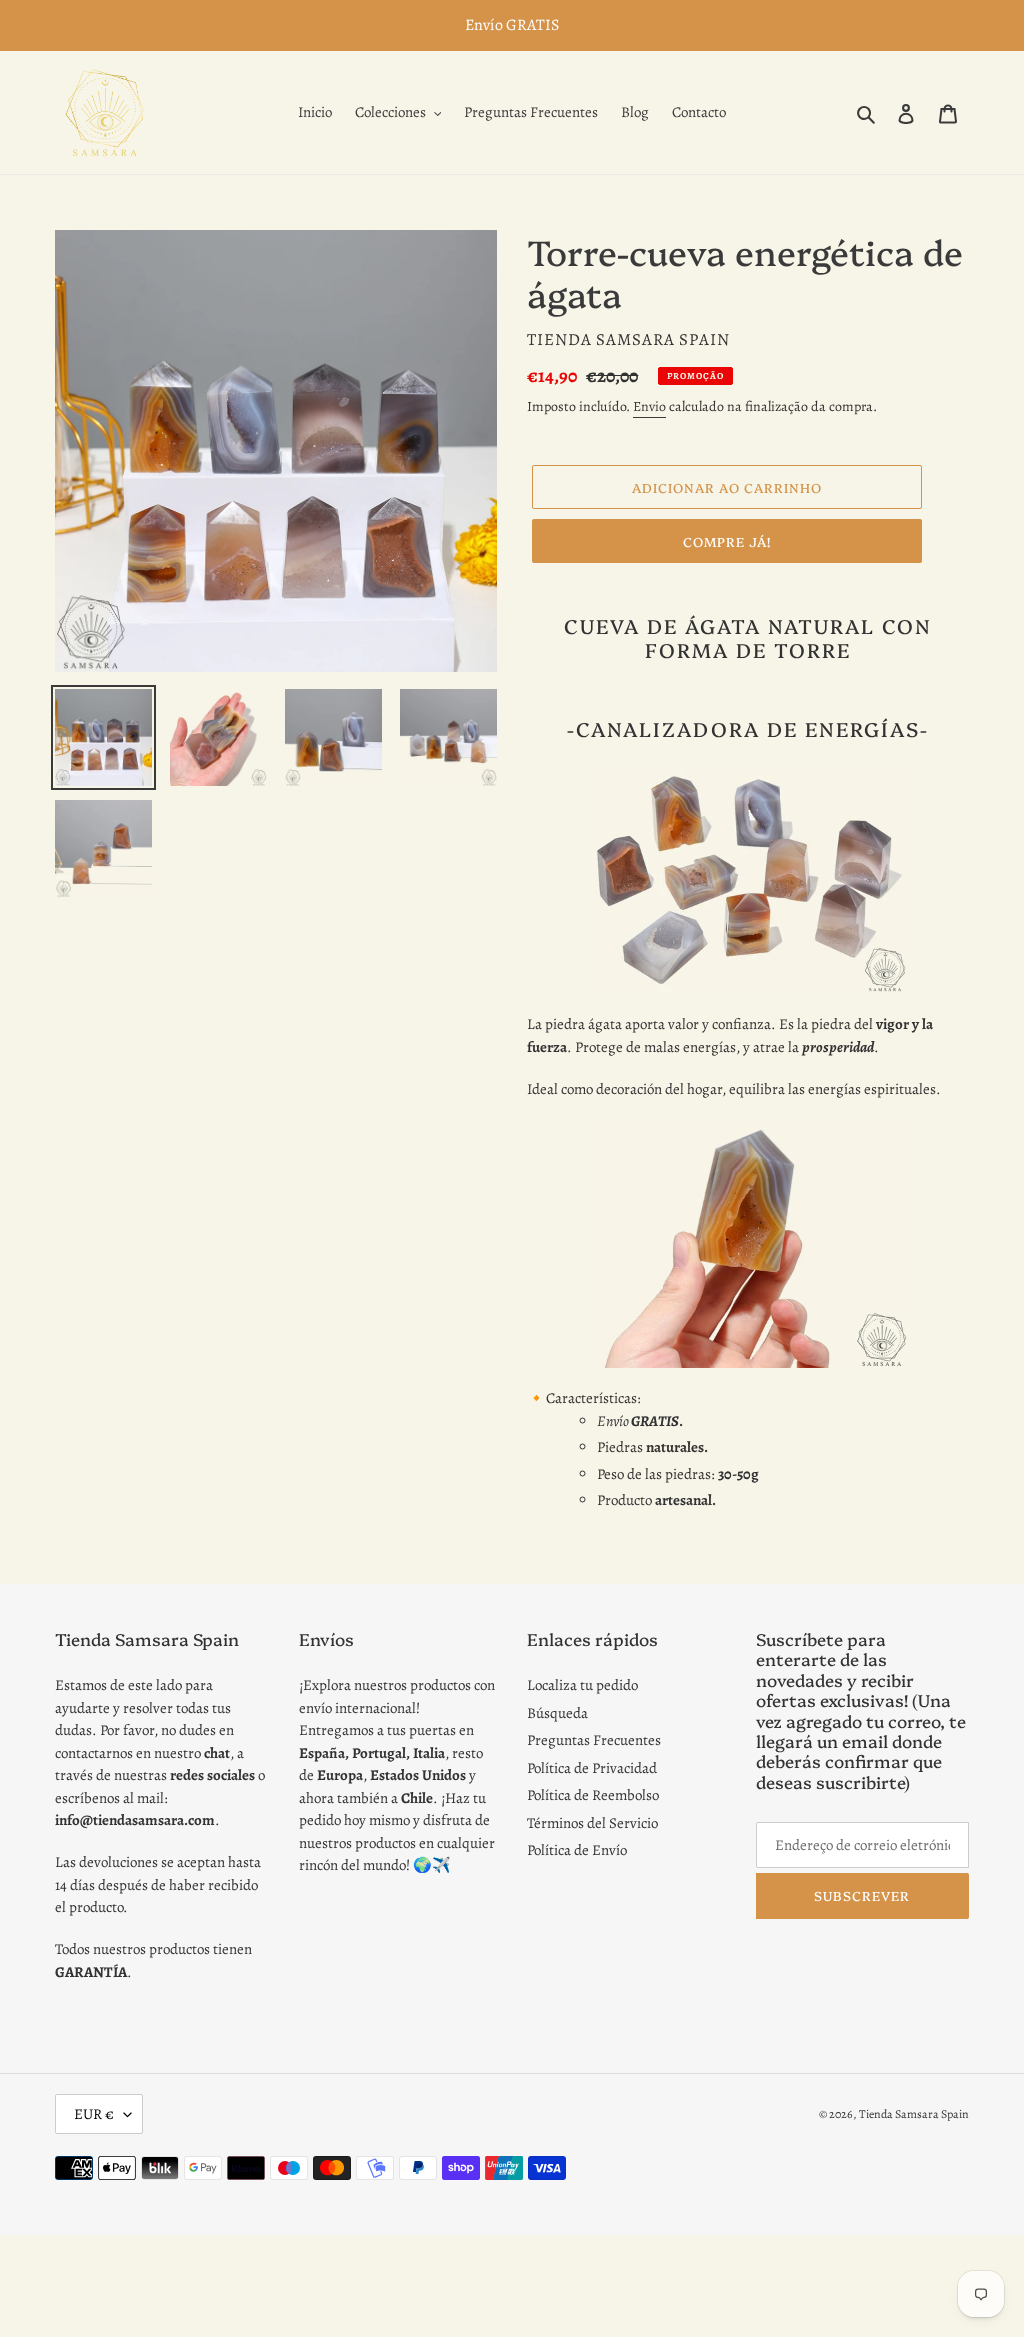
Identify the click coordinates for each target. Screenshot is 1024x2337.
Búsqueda (557, 1713)
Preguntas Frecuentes (594, 1740)
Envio (649, 406)
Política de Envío (577, 1850)
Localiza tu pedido (582, 1685)
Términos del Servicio (592, 1823)
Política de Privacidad (592, 1768)
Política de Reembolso (593, 1795)
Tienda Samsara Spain (914, 2114)
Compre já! (727, 541)
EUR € (94, 2114)
